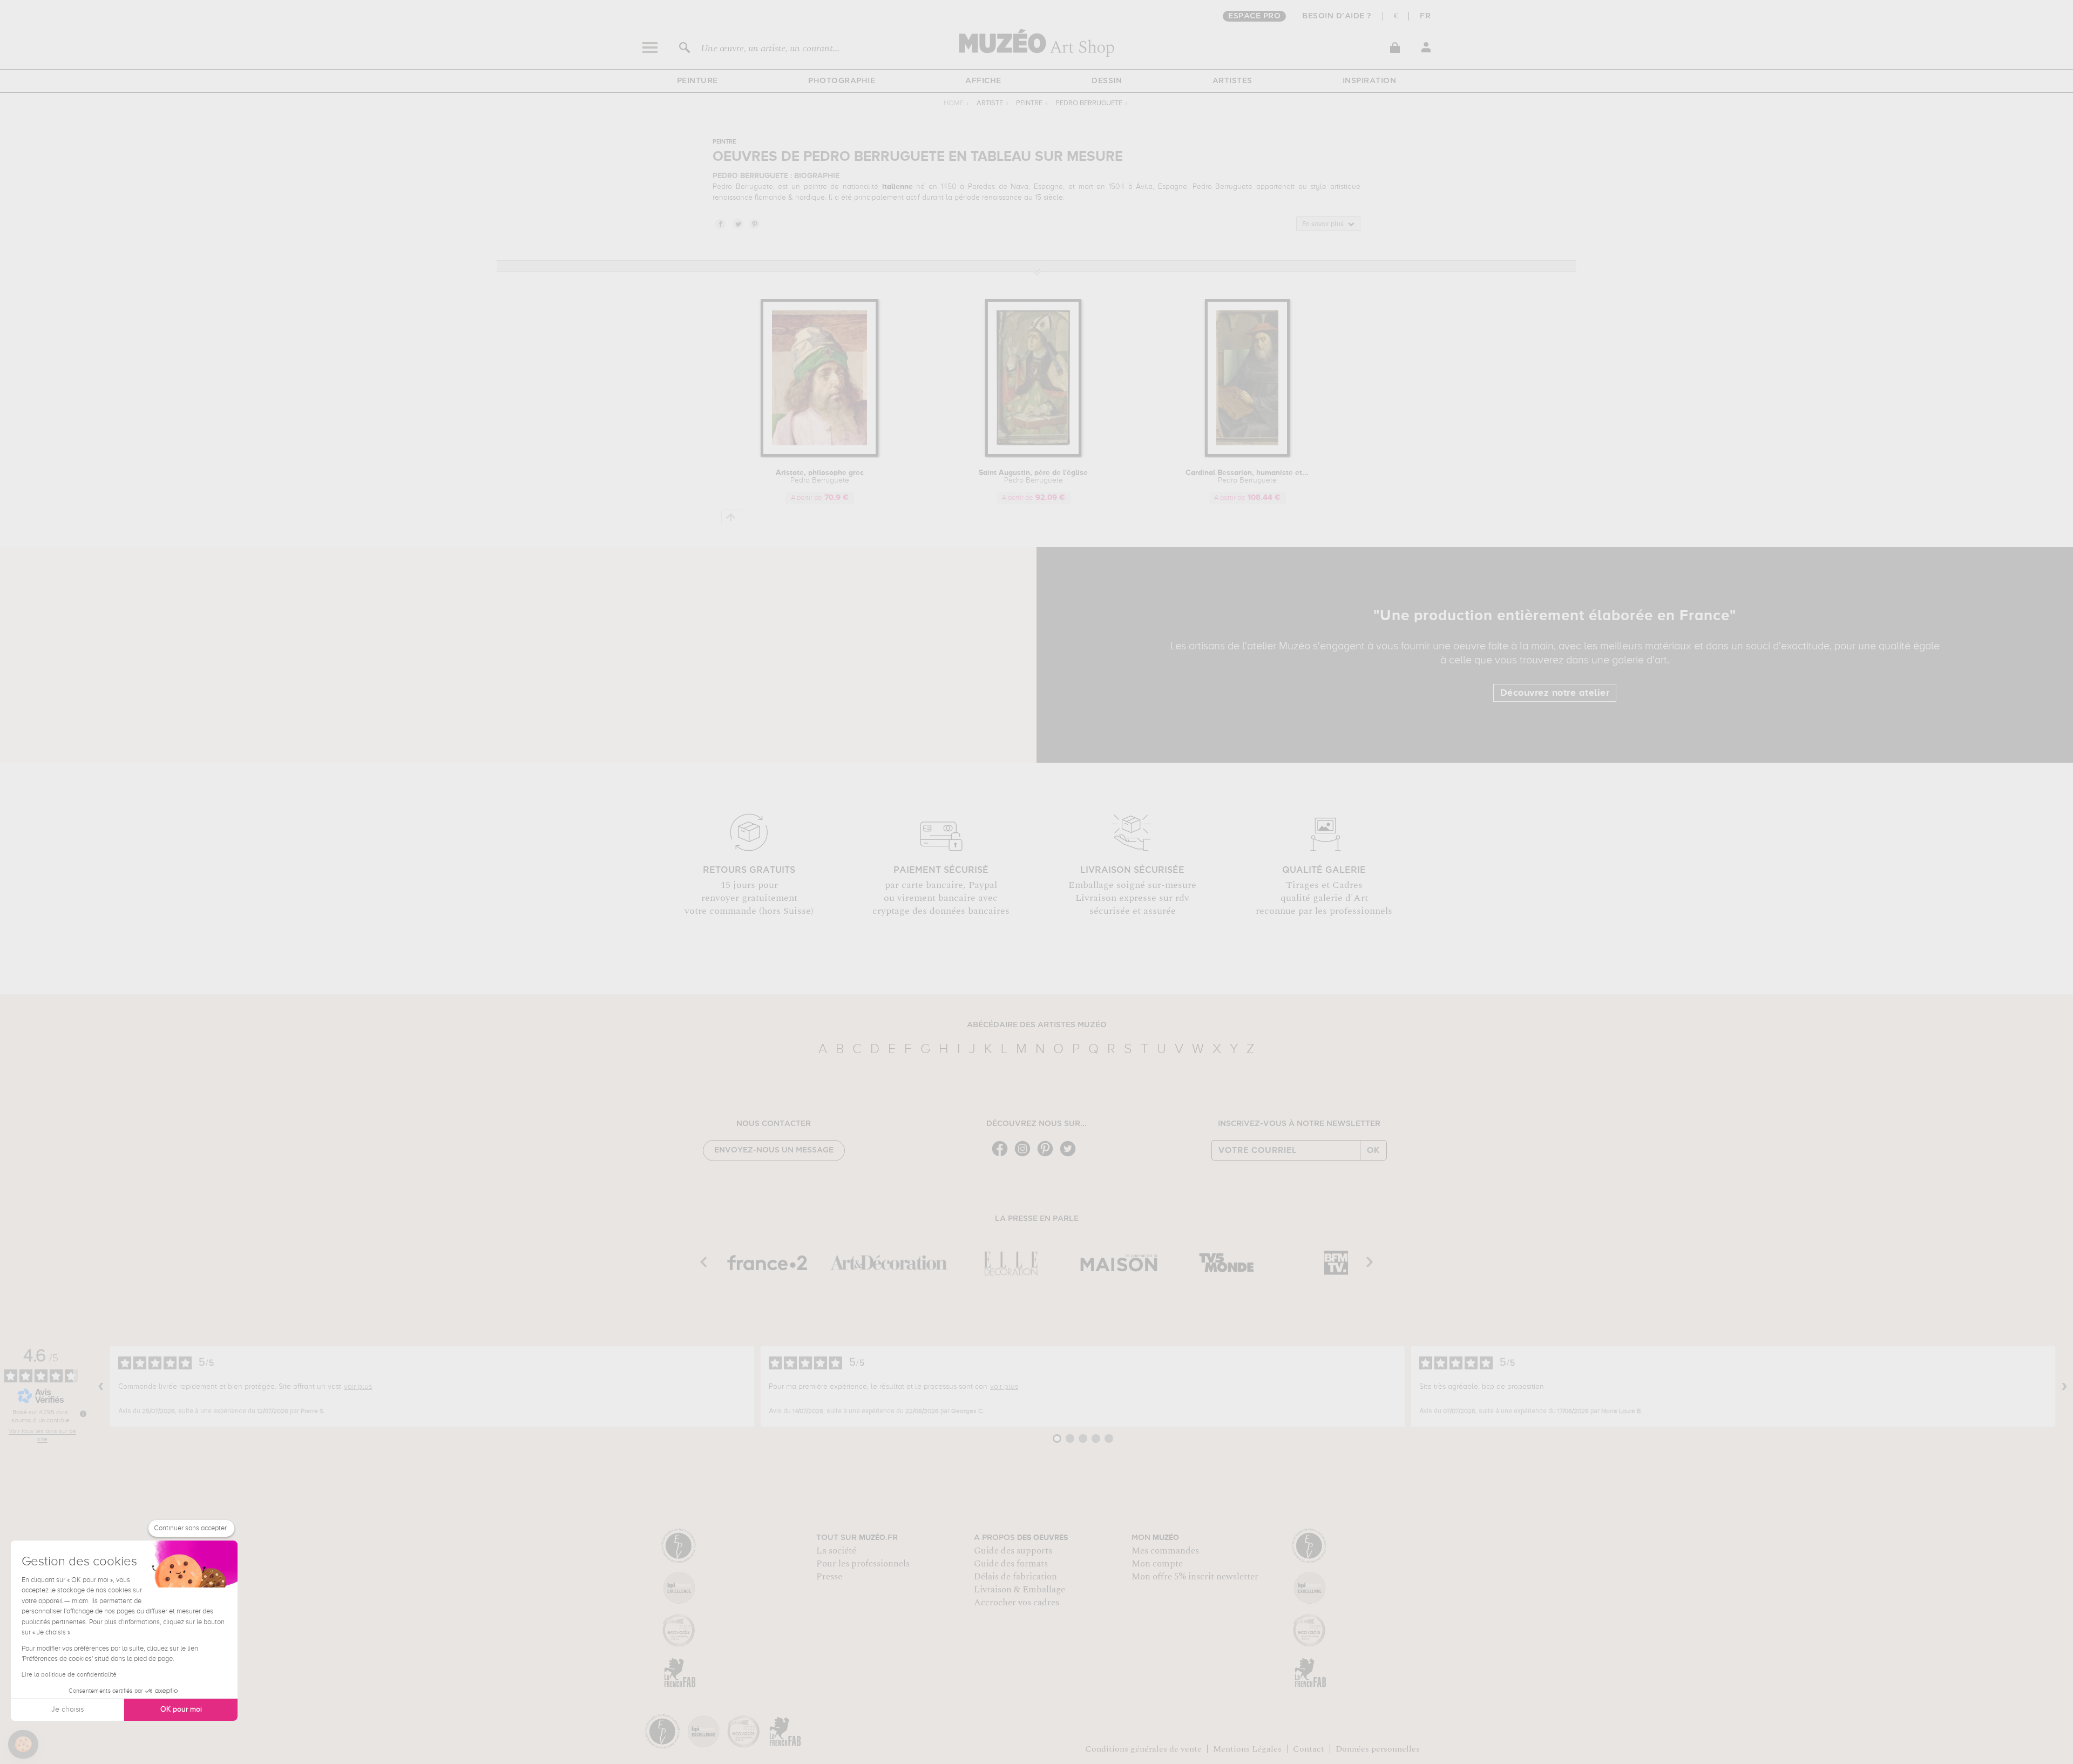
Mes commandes (1165, 1551)
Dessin (1107, 81)
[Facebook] (1002, 1155)
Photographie (842, 81)
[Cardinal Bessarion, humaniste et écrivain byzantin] (1247, 455)
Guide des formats (1011, 1564)
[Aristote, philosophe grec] (819, 455)
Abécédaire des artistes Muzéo (1037, 1025)
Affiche (983, 81)
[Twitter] (1071, 1155)
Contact (1309, 1749)
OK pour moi (181, 1709)
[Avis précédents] (101, 1387)
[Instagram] (1025, 1155)
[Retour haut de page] (731, 517)
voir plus (358, 1387)
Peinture (697, 81)
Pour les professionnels (863, 1564)
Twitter (737, 223)
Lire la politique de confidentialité (69, 1675)
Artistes (1232, 81)
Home (954, 103)
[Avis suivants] (2064, 1387)
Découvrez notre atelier (1555, 693)
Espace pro (1254, 16)
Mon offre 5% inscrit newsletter (1195, 1577)
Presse (829, 1577)
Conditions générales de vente (1143, 1749)
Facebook (720, 223)
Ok (1373, 1150)
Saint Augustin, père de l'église (1033, 477)
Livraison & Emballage (1019, 1590)
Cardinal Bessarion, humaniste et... (1247, 477)
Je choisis (67, 1709)
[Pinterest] (1048, 1155)
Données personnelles (1378, 1749)
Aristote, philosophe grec (820, 477)
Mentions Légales (1247, 1749)
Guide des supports (1013, 1551)
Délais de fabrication (1015, 1577)
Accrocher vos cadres (1017, 1603)
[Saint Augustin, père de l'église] (1033, 455)
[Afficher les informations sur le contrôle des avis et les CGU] (83, 1414)
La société (836, 1551)
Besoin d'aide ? (1337, 16)
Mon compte (1157, 1564)
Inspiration (1370, 81)
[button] (23, 1745)
